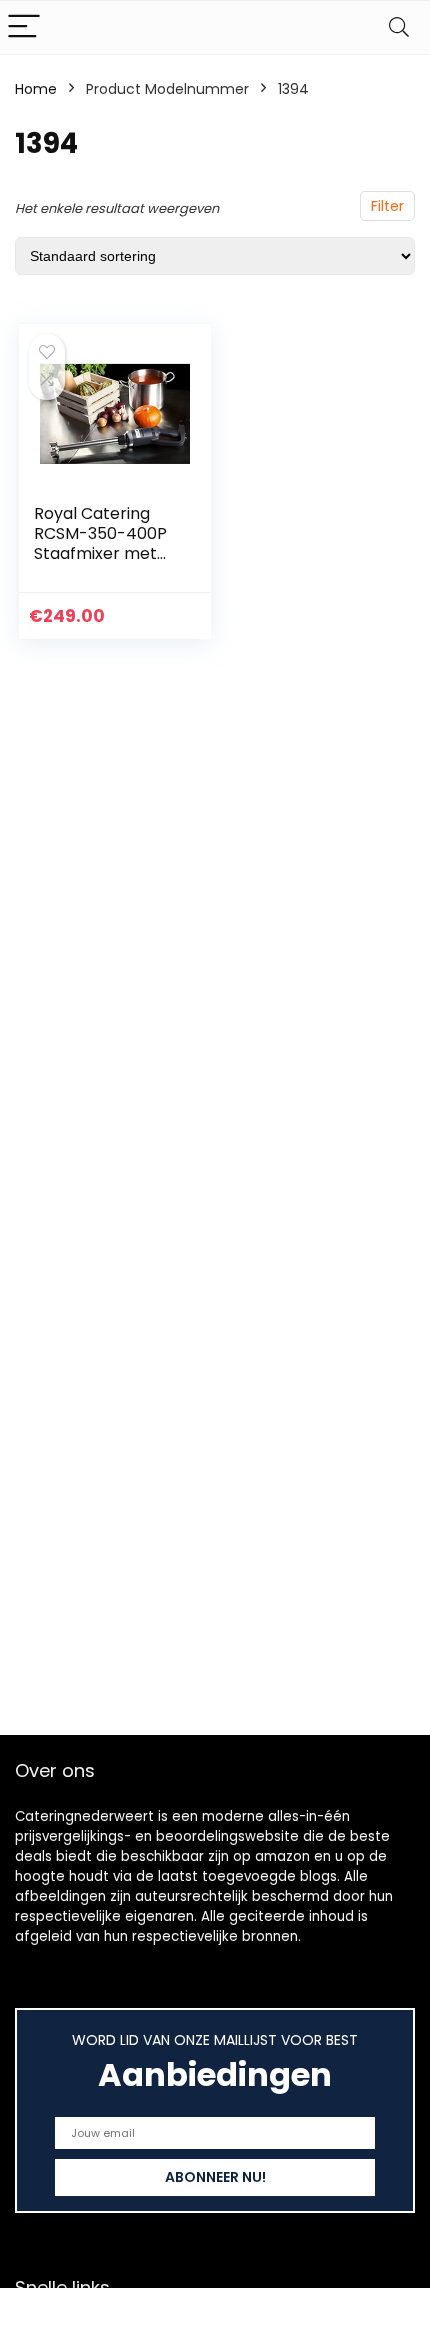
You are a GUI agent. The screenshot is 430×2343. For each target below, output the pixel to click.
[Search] (399, 27)
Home (36, 89)
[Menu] (24, 27)
